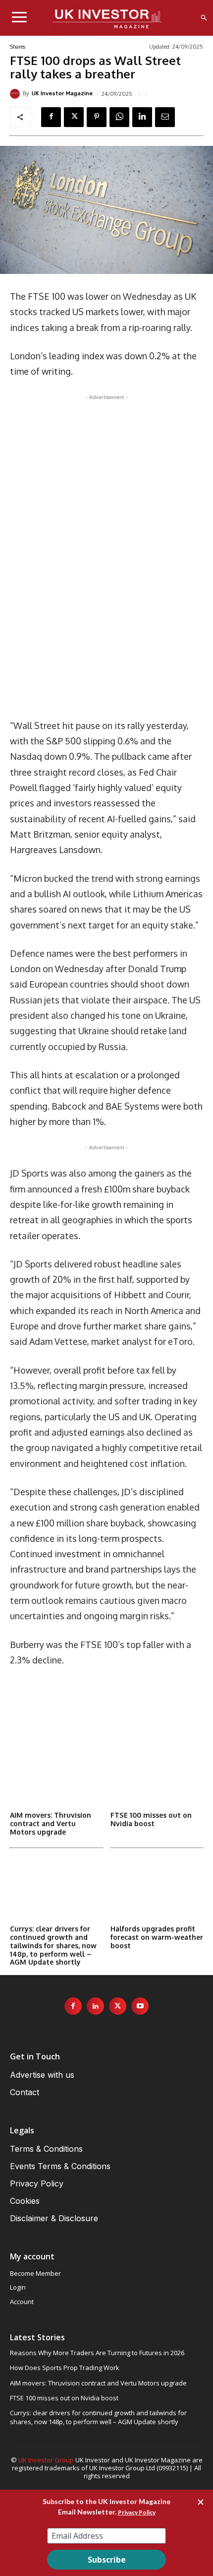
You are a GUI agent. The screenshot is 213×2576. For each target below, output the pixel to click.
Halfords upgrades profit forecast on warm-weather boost (157, 1937)
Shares (18, 47)
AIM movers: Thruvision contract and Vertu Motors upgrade (51, 1823)
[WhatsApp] (119, 117)
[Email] (165, 117)
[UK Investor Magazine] (16, 94)
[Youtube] (140, 2006)
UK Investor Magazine (62, 94)
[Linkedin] (142, 117)
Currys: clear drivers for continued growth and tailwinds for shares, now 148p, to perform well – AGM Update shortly (53, 1945)
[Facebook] (51, 117)
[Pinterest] (97, 117)
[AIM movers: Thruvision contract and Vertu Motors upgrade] (56, 1774)
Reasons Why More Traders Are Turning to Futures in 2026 (97, 2353)
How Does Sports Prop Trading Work (65, 2368)
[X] (74, 117)
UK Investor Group (46, 2460)
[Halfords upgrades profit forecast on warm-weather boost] (157, 1888)
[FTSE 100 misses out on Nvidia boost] (157, 1774)
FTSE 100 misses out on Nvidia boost (151, 1819)
